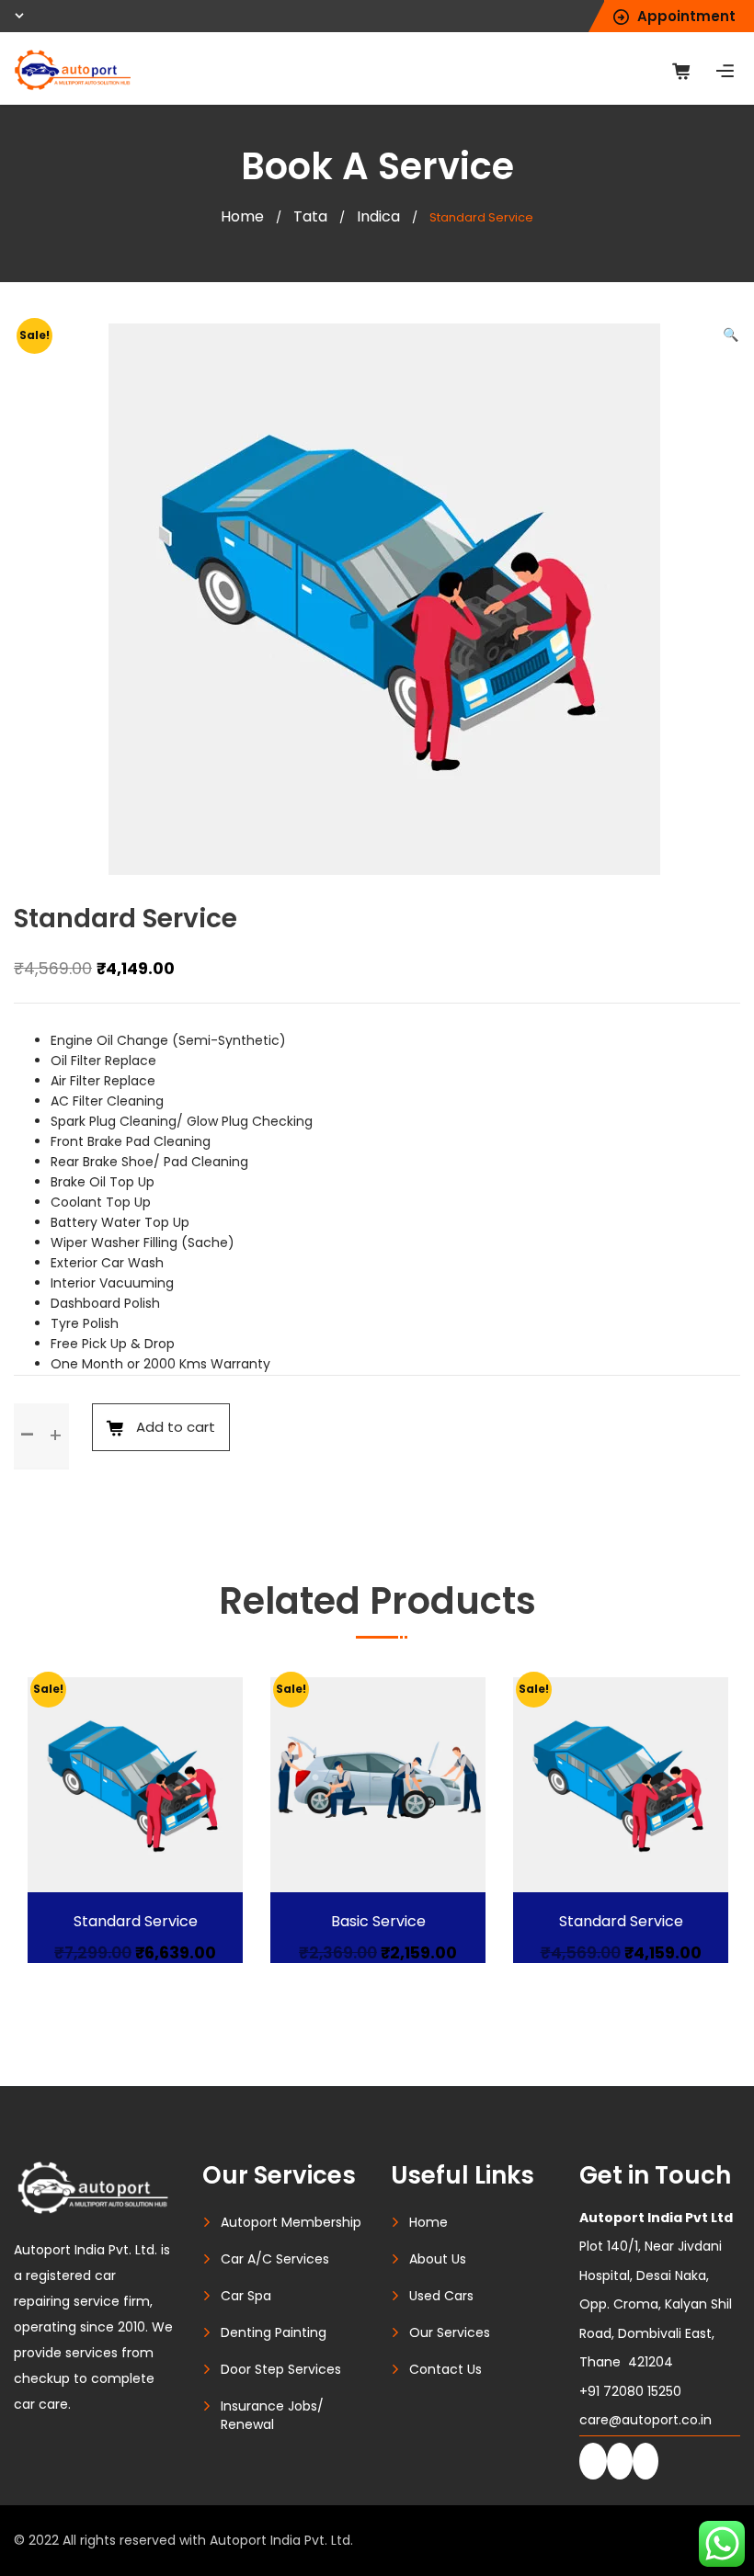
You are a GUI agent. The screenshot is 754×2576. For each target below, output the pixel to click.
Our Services (450, 2332)
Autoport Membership (291, 2222)
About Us (438, 2259)
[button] (731, 335)
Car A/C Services (275, 2259)
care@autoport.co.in (645, 2420)
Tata (310, 216)
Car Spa (246, 2296)
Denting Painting (274, 2332)
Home (242, 216)
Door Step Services (281, 2369)
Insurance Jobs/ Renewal (272, 2415)
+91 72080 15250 (630, 2391)
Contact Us (446, 2369)
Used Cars (441, 2296)
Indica (378, 216)
